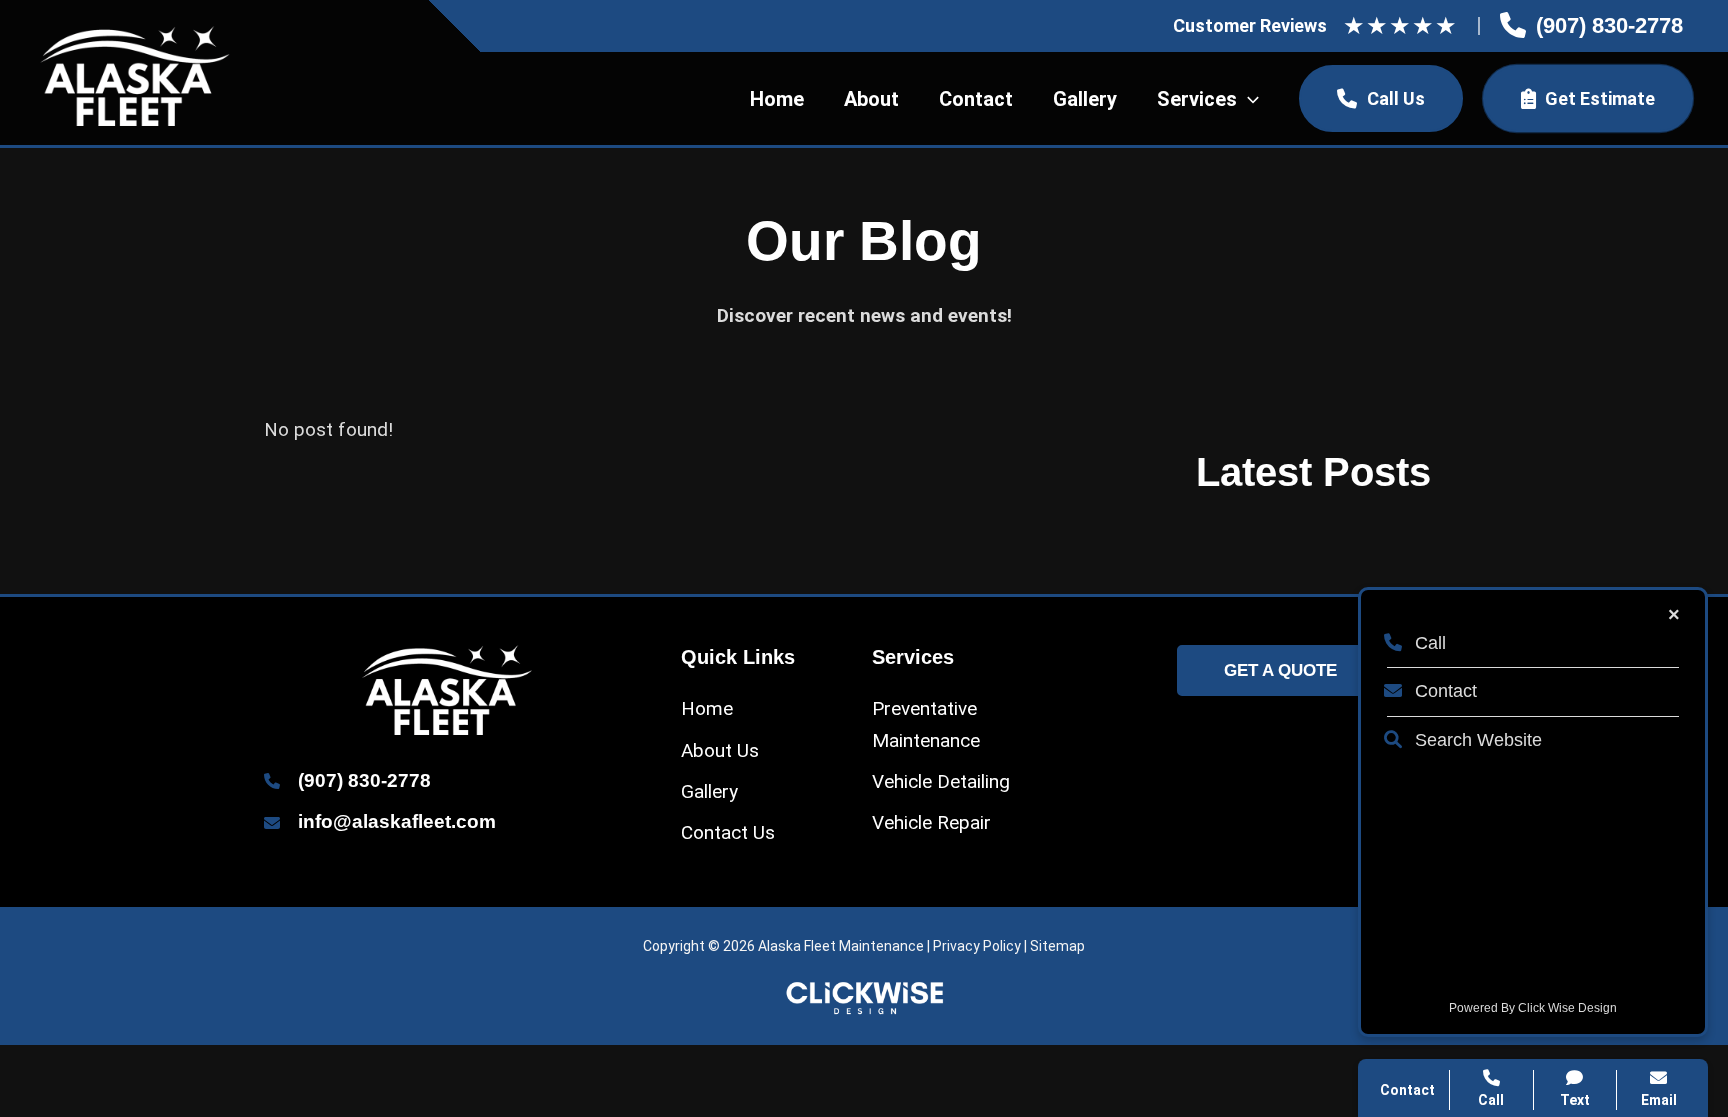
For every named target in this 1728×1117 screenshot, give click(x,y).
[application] (1248, 99)
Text (1575, 1100)
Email (1659, 1100)
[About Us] (720, 750)
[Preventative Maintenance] (959, 724)
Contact (1443, 691)
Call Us (1396, 98)
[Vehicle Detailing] (941, 781)
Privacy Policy (977, 946)
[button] (1280, 670)
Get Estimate (1600, 98)
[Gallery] (709, 791)
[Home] (707, 708)
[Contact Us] (728, 832)
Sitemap (1057, 946)
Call (1428, 643)
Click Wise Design (1567, 1008)
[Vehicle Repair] (931, 822)
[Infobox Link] (1591, 26)
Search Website (1476, 740)
